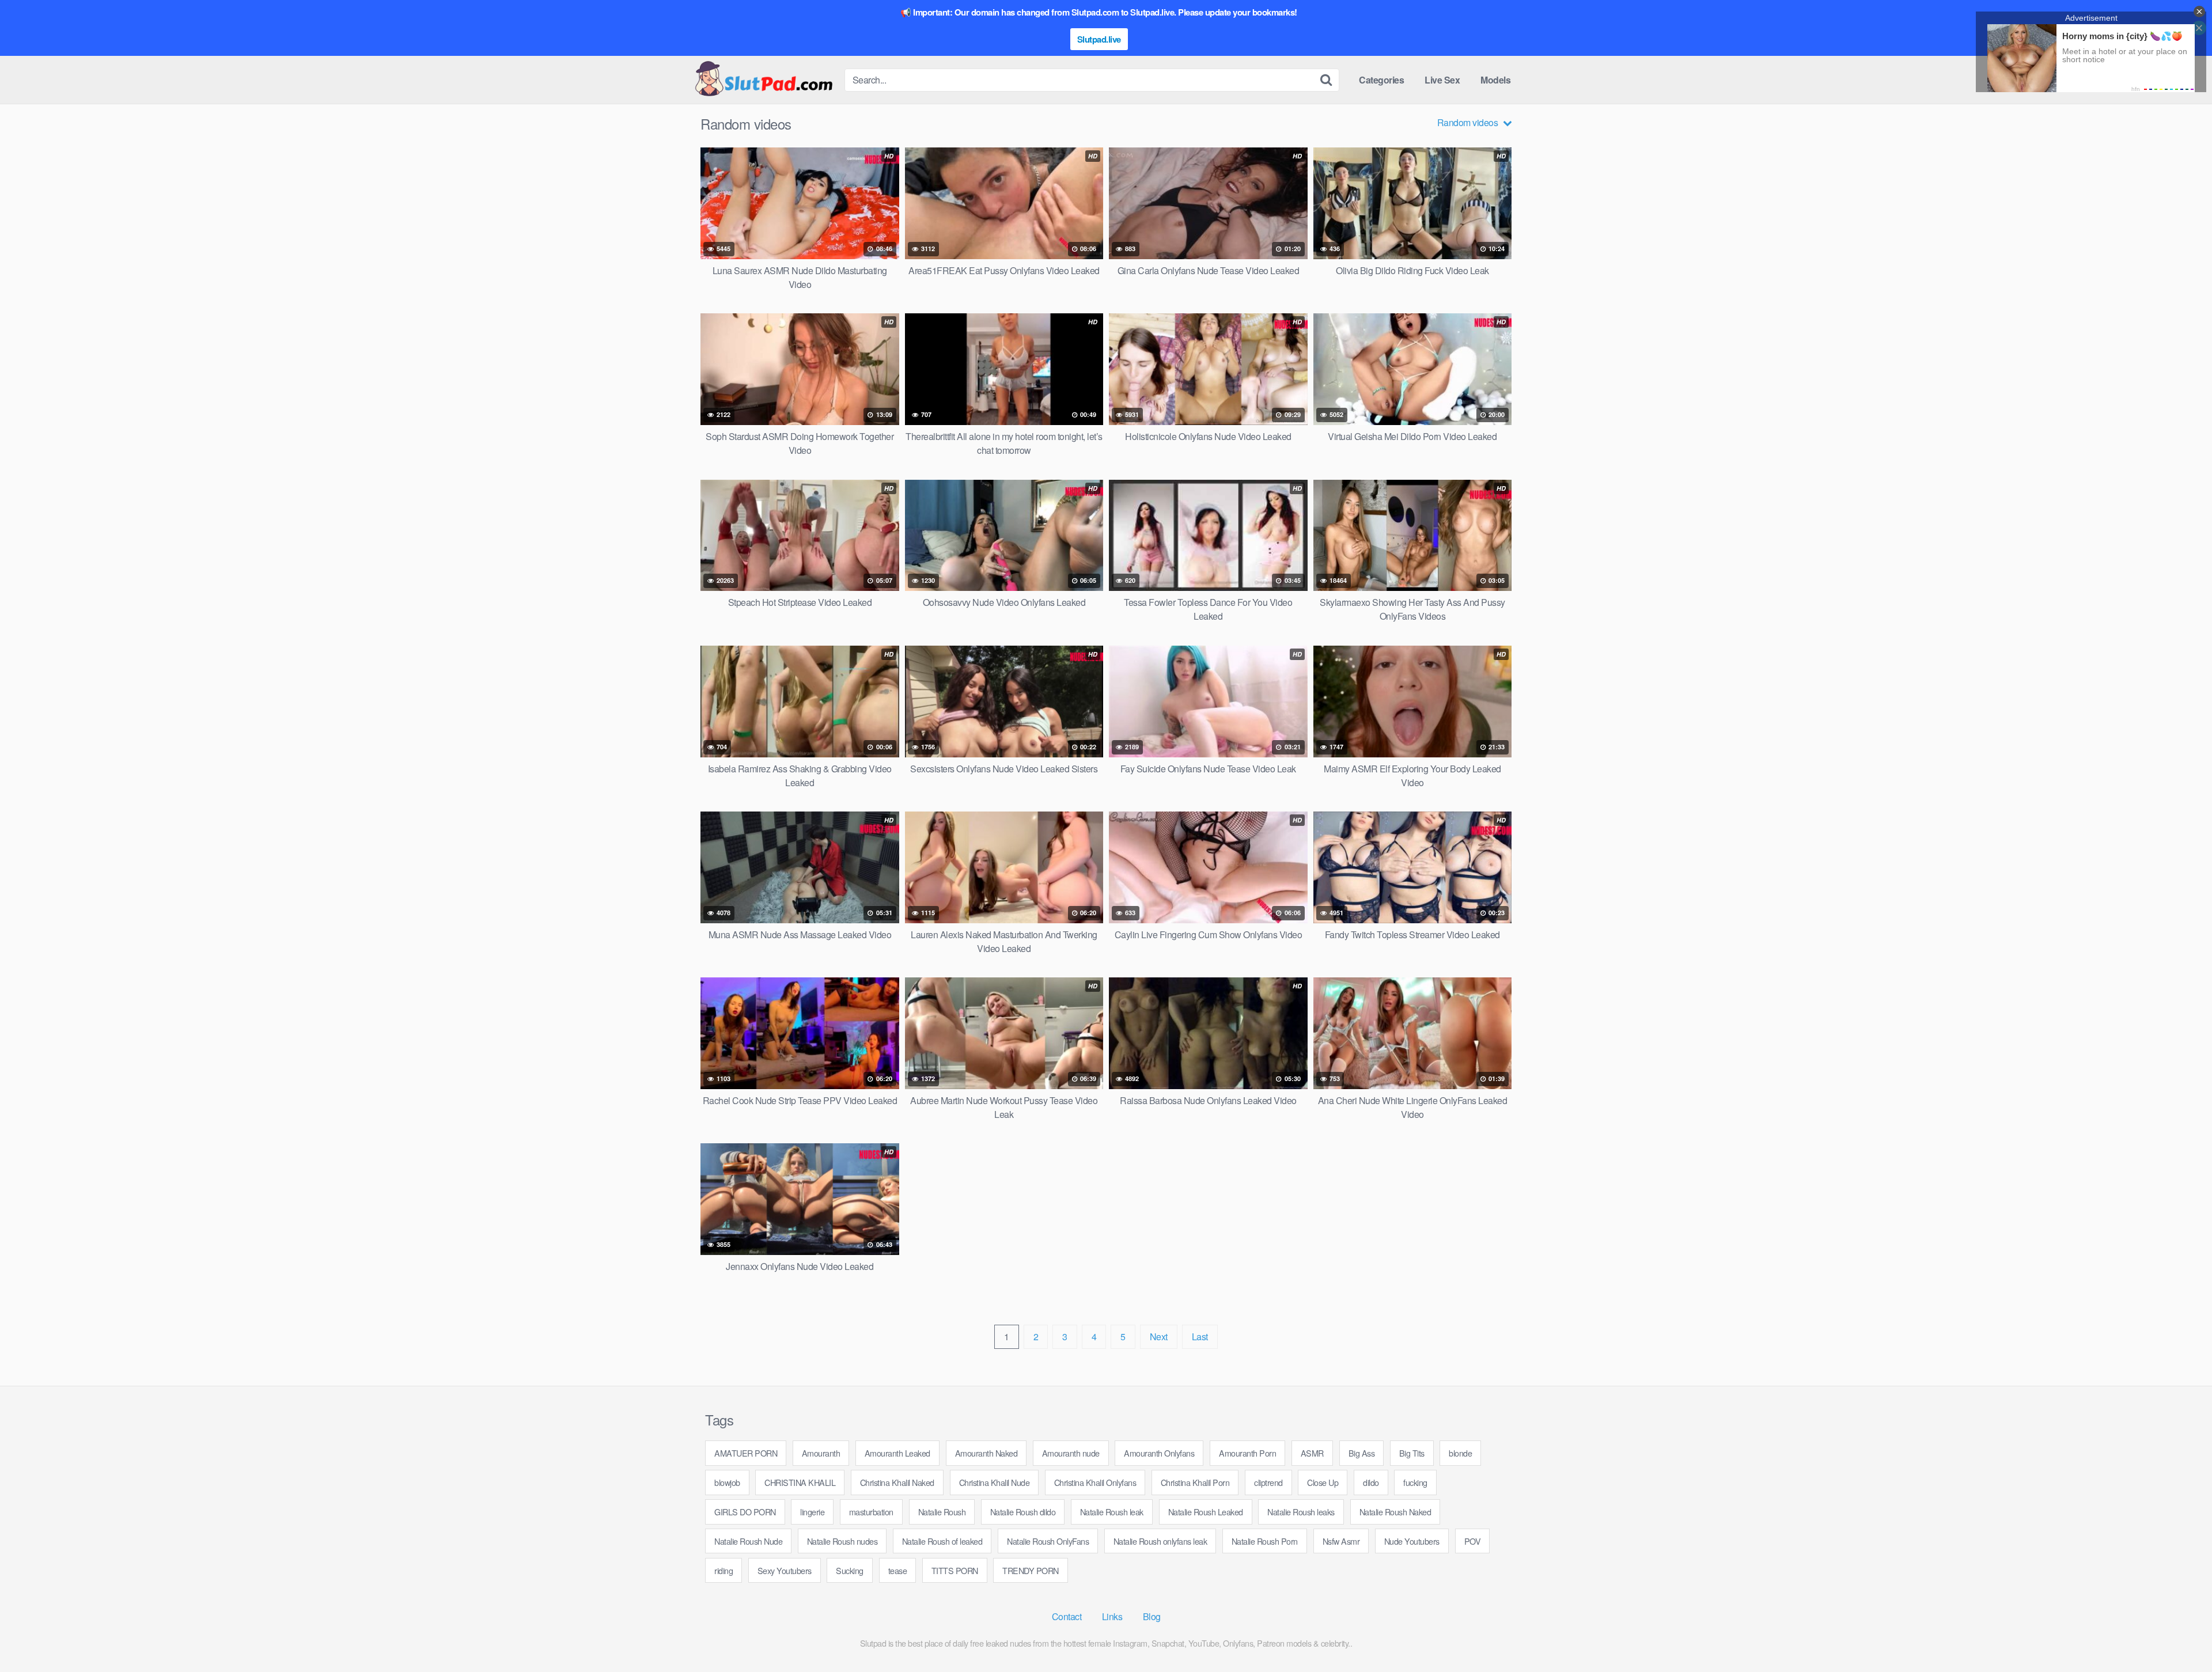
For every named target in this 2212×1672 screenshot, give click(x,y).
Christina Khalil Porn (1195, 1482)
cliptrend (1268, 1482)
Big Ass (1362, 1453)
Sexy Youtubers (785, 1570)
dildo (1371, 1482)
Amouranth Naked (986, 1453)
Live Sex (1442, 80)
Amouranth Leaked (897, 1453)
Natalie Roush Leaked (1206, 1512)
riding (724, 1570)
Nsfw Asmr (1341, 1541)
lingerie (812, 1512)
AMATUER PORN (746, 1453)
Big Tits (1412, 1453)
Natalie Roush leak (1112, 1512)
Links (1112, 1616)
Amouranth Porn (1247, 1453)
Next (1159, 1337)
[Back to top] (2180, 1635)
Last (1200, 1337)
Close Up (1323, 1482)
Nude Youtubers (1412, 1541)
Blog (1152, 1616)
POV (1473, 1541)
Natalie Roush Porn (1265, 1541)
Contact (1067, 1616)
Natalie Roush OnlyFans (1048, 1541)
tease (898, 1570)
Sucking (850, 1570)
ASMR (1312, 1453)
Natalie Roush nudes (842, 1541)
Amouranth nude (1071, 1453)
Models (1495, 80)
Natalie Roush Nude (748, 1541)
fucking (1415, 1482)
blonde (1460, 1453)
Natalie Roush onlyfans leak (1160, 1541)
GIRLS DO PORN (745, 1512)
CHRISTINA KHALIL (800, 1482)
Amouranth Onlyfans (1159, 1453)
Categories (1381, 80)
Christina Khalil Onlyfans (1095, 1482)
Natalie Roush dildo (1023, 1512)
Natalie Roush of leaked (942, 1541)
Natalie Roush (942, 1512)
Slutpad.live (1099, 39)
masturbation (871, 1512)
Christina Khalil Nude (995, 1482)
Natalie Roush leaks (1301, 1512)
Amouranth (821, 1453)
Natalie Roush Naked (1395, 1512)
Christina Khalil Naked (897, 1482)
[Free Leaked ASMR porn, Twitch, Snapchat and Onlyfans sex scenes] (763, 80)
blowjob (727, 1482)
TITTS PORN (955, 1570)
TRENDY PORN (1031, 1570)
